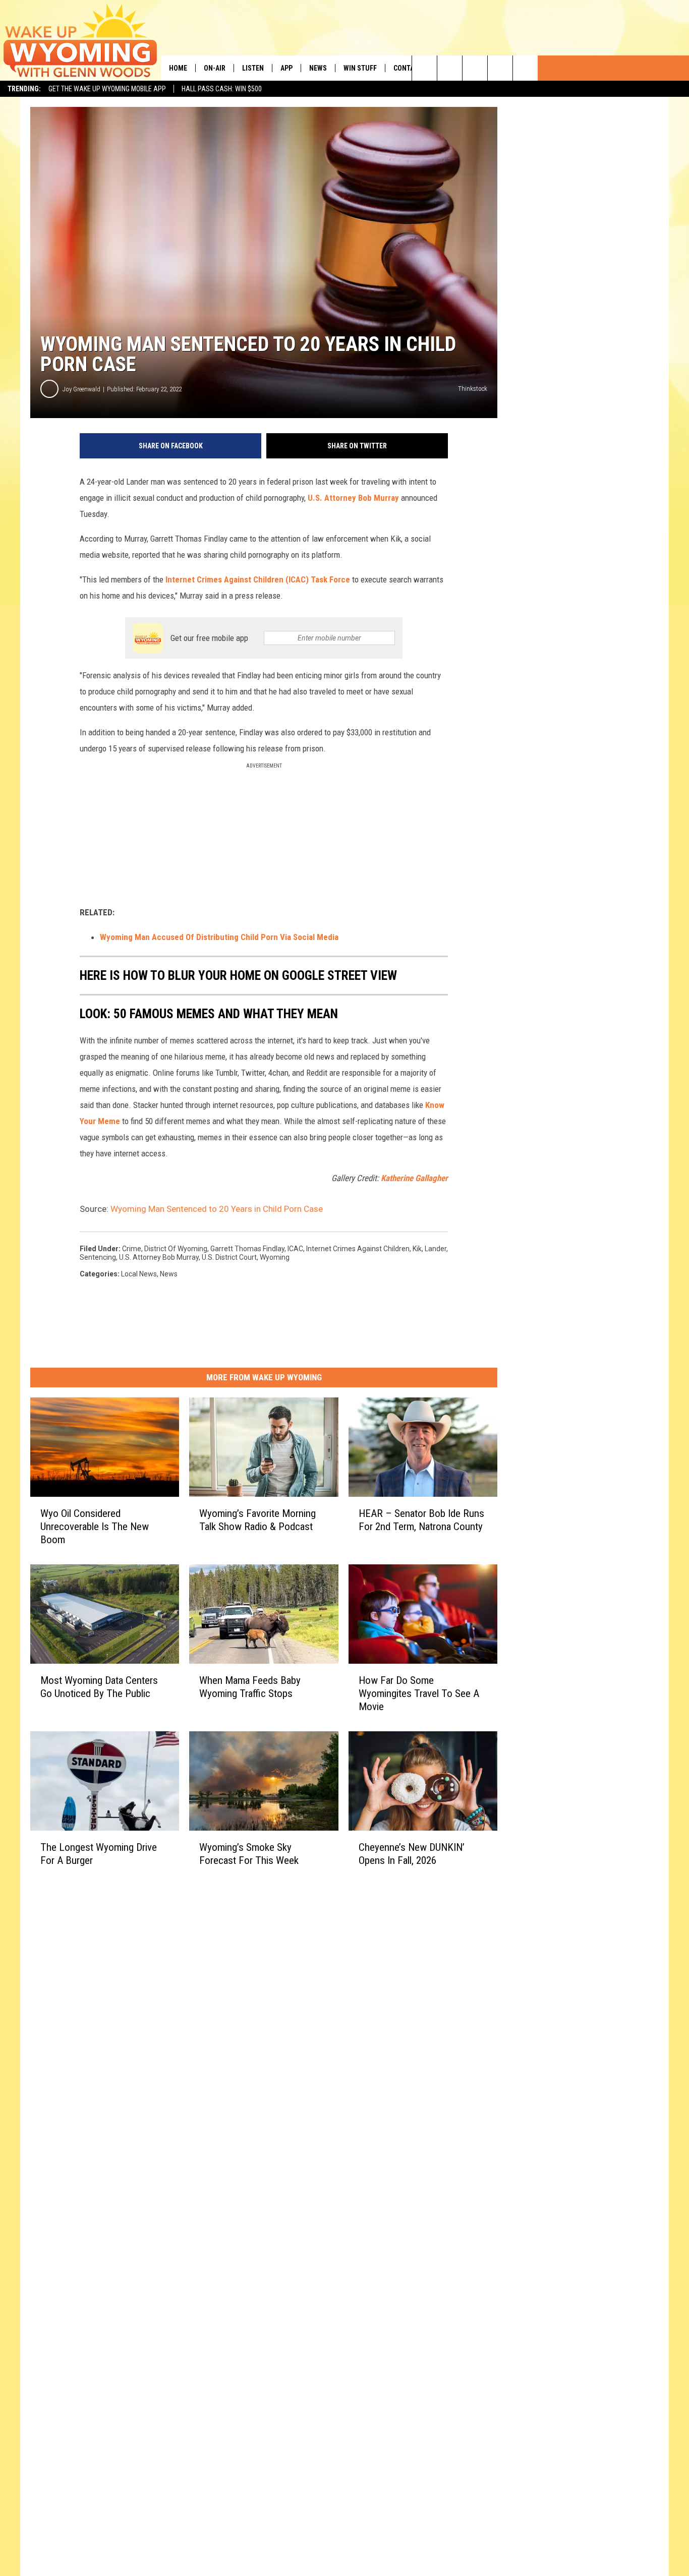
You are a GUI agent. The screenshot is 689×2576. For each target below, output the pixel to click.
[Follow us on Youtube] (525, 68)
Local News (139, 1274)
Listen (253, 68)
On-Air (215, 68)
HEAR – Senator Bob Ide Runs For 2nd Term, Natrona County (421, 1520)
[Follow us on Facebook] (475, 68)
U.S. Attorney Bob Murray (353, 498)
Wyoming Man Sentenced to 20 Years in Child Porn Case (217, 1209)
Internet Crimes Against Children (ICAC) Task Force (258, 579)
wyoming (275, 1257)
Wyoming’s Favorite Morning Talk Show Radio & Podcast (257, 1520)
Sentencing (98, 1257)
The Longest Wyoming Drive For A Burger (99, 1854)
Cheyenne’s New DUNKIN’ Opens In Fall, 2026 (412, 1854)
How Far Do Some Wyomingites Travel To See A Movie (419, 1693)
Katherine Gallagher (414, 1178)
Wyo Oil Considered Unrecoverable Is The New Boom (95, 1527)
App (286, 68)
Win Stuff (360, 68)
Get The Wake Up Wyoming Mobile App (107, 89)
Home (178, 68)
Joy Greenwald (81, 389)
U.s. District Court (229, 1257)
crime (132, 1249)
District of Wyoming (176, 1249)
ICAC (295, 1249)
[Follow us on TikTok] (500, 68)
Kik (417, 1249)
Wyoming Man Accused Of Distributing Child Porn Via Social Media (219, 937)
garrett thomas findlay (247, 1249)
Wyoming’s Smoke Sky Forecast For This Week (249, 1854)
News (318, 68)
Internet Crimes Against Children (358, 1249)
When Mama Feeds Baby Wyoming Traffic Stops (250, 1687)
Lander (436, 1249)
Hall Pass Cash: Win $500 (222, 89)
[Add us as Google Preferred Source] (450, 68)
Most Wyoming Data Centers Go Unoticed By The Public (99, 1687)
